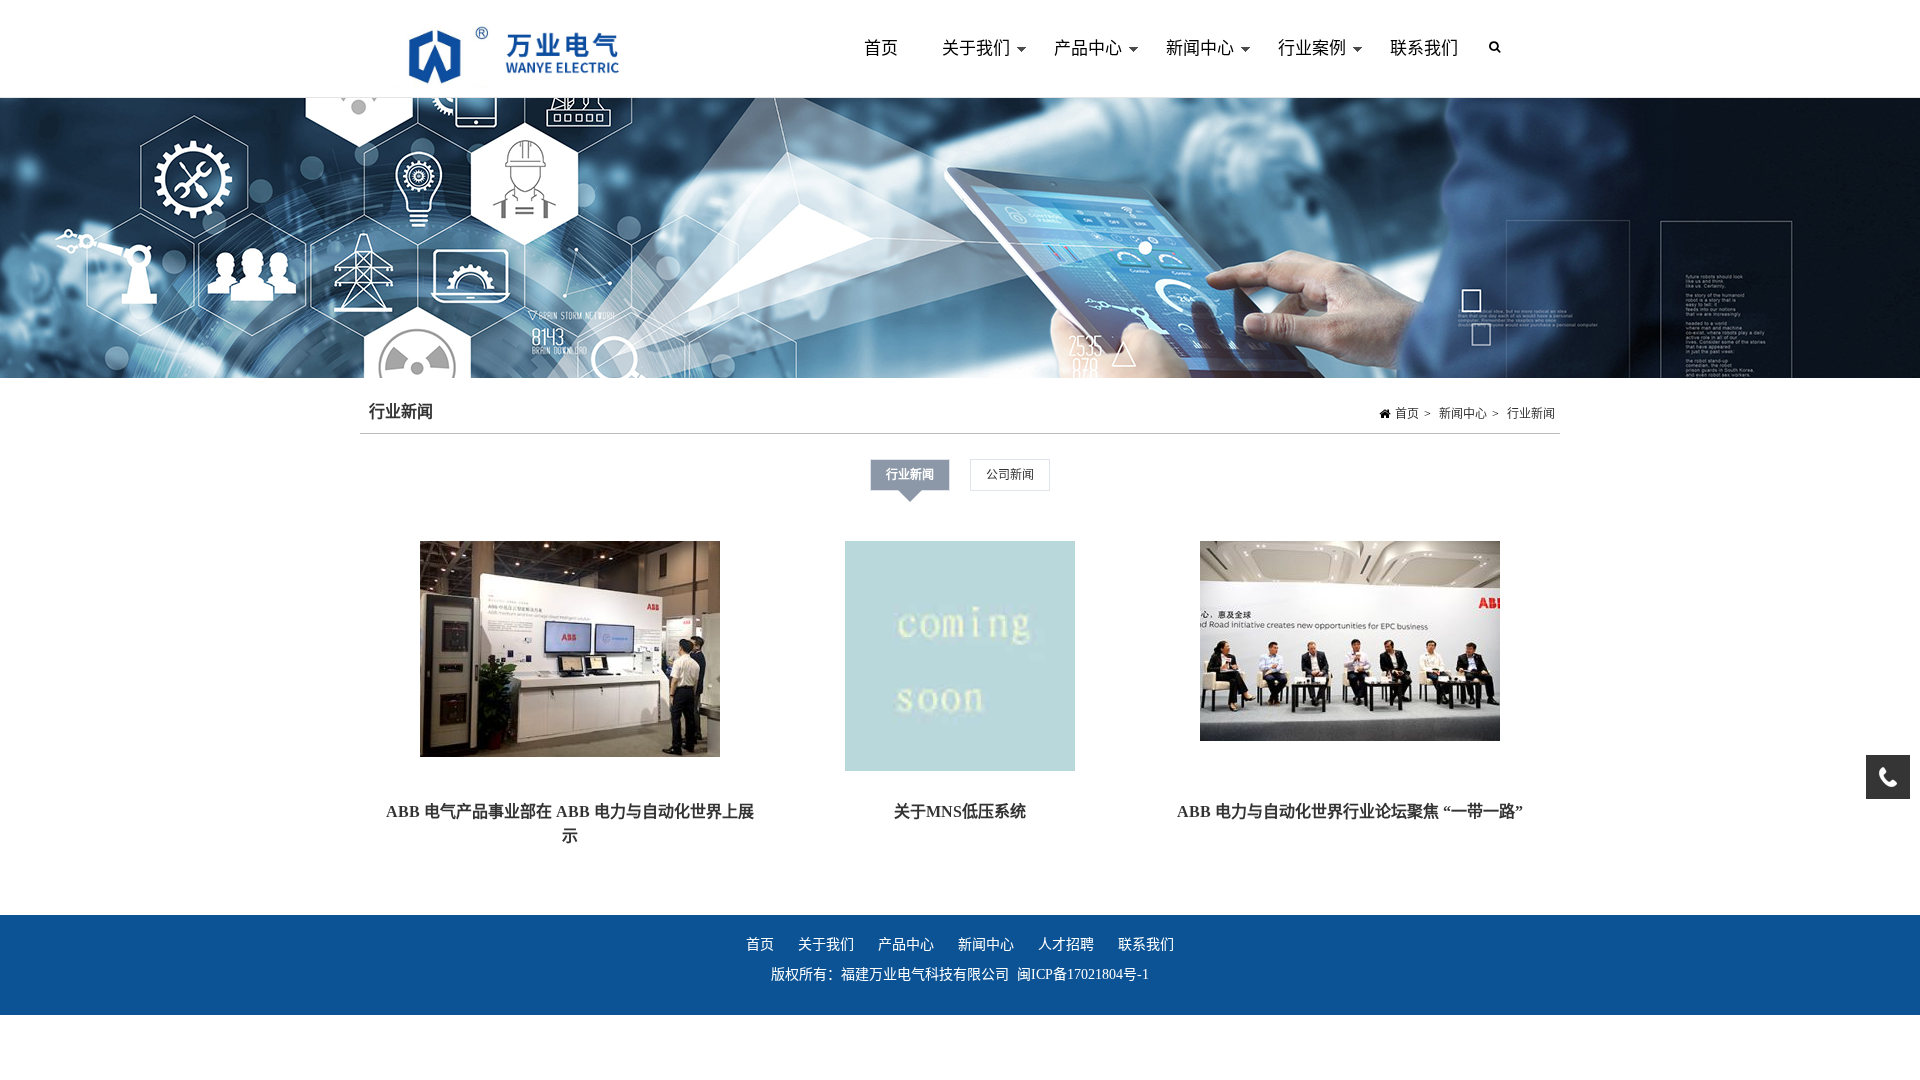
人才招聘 (1066, 944)
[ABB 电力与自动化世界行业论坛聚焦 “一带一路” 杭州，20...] (1350, 645)
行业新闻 (1531, 414)
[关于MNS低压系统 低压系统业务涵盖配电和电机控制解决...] (960, 660)
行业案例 (1301, 68)
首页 (881, 48)
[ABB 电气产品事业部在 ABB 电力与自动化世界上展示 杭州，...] (570, 653)
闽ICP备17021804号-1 (1083, 974)
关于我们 (965, 68)
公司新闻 (1010, 475)
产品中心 (1077, 68)
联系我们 (1424, 48)
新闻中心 (1189, 68)
